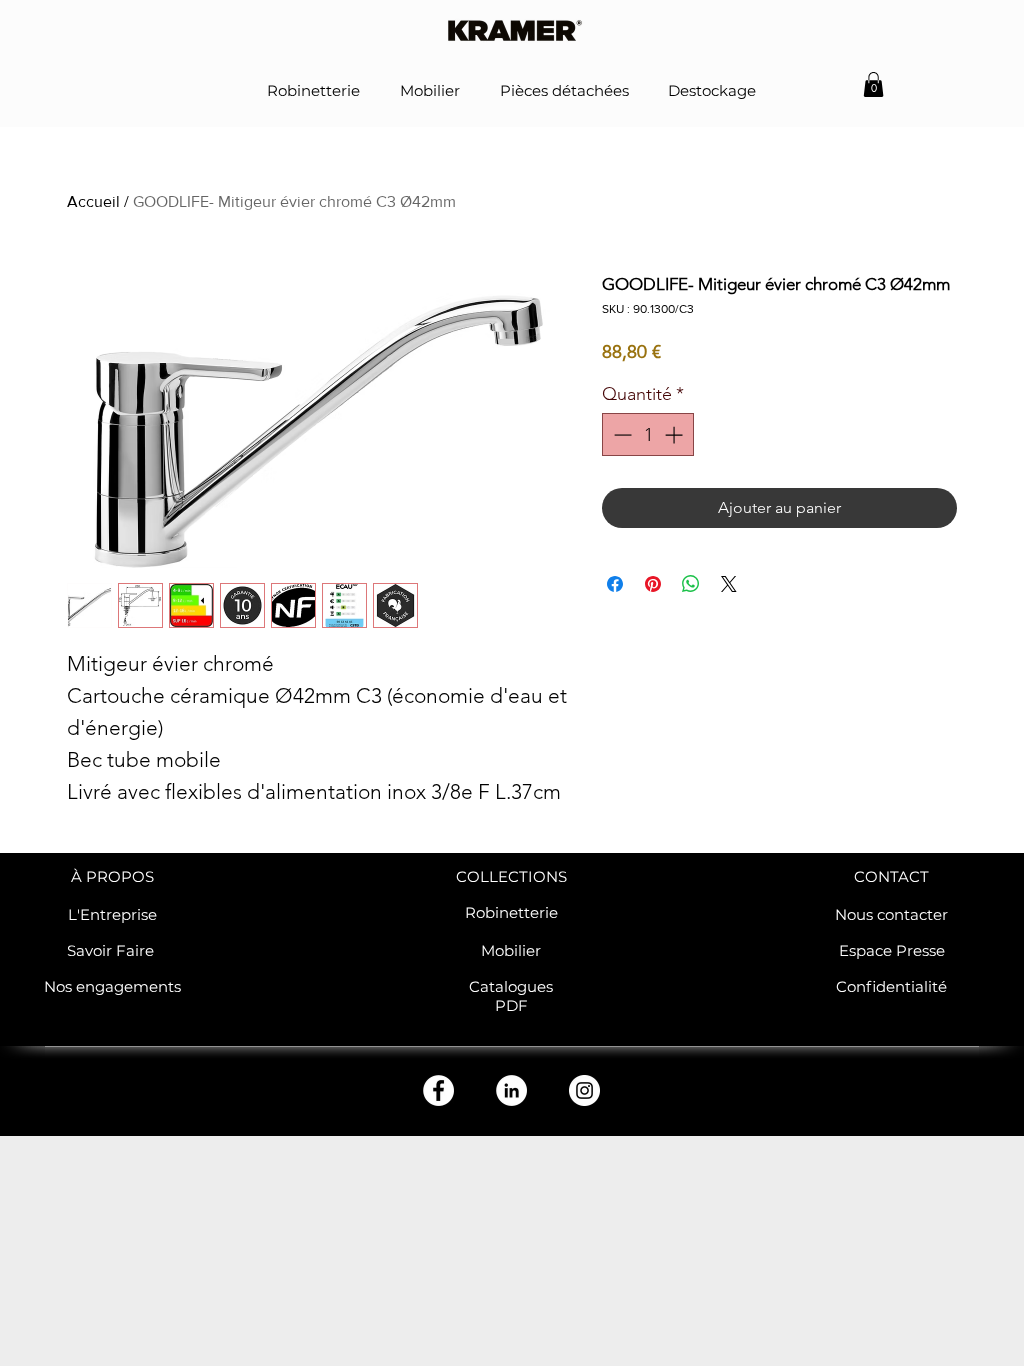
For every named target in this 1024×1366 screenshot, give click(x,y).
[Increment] (675, 434)
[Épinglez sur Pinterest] (653, 584)
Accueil (93, 201)
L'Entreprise (112, 914)
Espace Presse (892, 950)
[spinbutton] (648, 434)
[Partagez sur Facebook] (615, 584)
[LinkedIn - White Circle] (511, 1090)
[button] (873, 84)
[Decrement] (620, 434)
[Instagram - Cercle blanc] (584, 1090)
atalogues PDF (516, 996)
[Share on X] (729, 584)
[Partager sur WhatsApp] (691, 584)
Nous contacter (891, 914)
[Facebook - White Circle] (438, 1090)
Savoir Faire (112, 950)
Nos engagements (112, 986)
